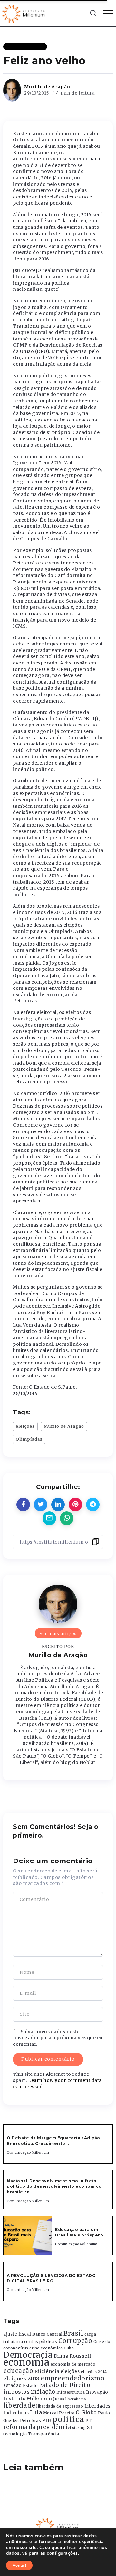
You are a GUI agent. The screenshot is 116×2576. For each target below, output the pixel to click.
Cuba (69, 2348)
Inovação (97, 2392)
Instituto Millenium (28, 2399)
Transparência (44, 2434)
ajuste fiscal (17, 2334)
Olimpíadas (29, 1439)
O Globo (86, 2412)
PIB (47, 2420)
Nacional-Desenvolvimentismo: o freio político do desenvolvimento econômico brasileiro (54, 2186)
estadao (13, 2385)
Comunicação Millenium (28, 2152)
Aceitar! (19, 2565)
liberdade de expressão (60, 2406)
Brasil (73, 2333)
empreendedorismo (72, 2378)
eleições (25, 1426)
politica (68, 2419)
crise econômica (46, 2348)
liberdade (19, 2405)
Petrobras (31, 2421)
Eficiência (47, 2371)
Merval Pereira (59, 2413)
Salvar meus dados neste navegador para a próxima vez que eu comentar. (58, 2038)
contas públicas (41, 2342)
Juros (59, 2399)
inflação (43, 2392)
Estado (30, 2385)
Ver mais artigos (58, 1633)
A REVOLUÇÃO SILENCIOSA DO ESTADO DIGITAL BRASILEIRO (51, 2278)
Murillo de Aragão (47, 87)
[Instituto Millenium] (24, 13)
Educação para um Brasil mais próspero (79, 2232)
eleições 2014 (94, 2372)
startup (79, 2428)
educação (18, 2371)
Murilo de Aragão (64, 1426)
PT (88, 2421)
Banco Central (47, 2334)
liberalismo (76, 2399)
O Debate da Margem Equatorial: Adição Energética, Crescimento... (53, 2141)
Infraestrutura (71, 2392)
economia (26, 2362)
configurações (62, 2553)
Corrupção (75, 2341)
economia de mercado (73, 2364)
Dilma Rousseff (73, 2356)
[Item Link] (28, 2236)
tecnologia (15, 2434)
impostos (16, 2392)
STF (92, 2427)
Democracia (28, 2355)
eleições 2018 (21, 2378)
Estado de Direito (65, 2385)
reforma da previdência (37, 2427)
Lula (36, 2412)
